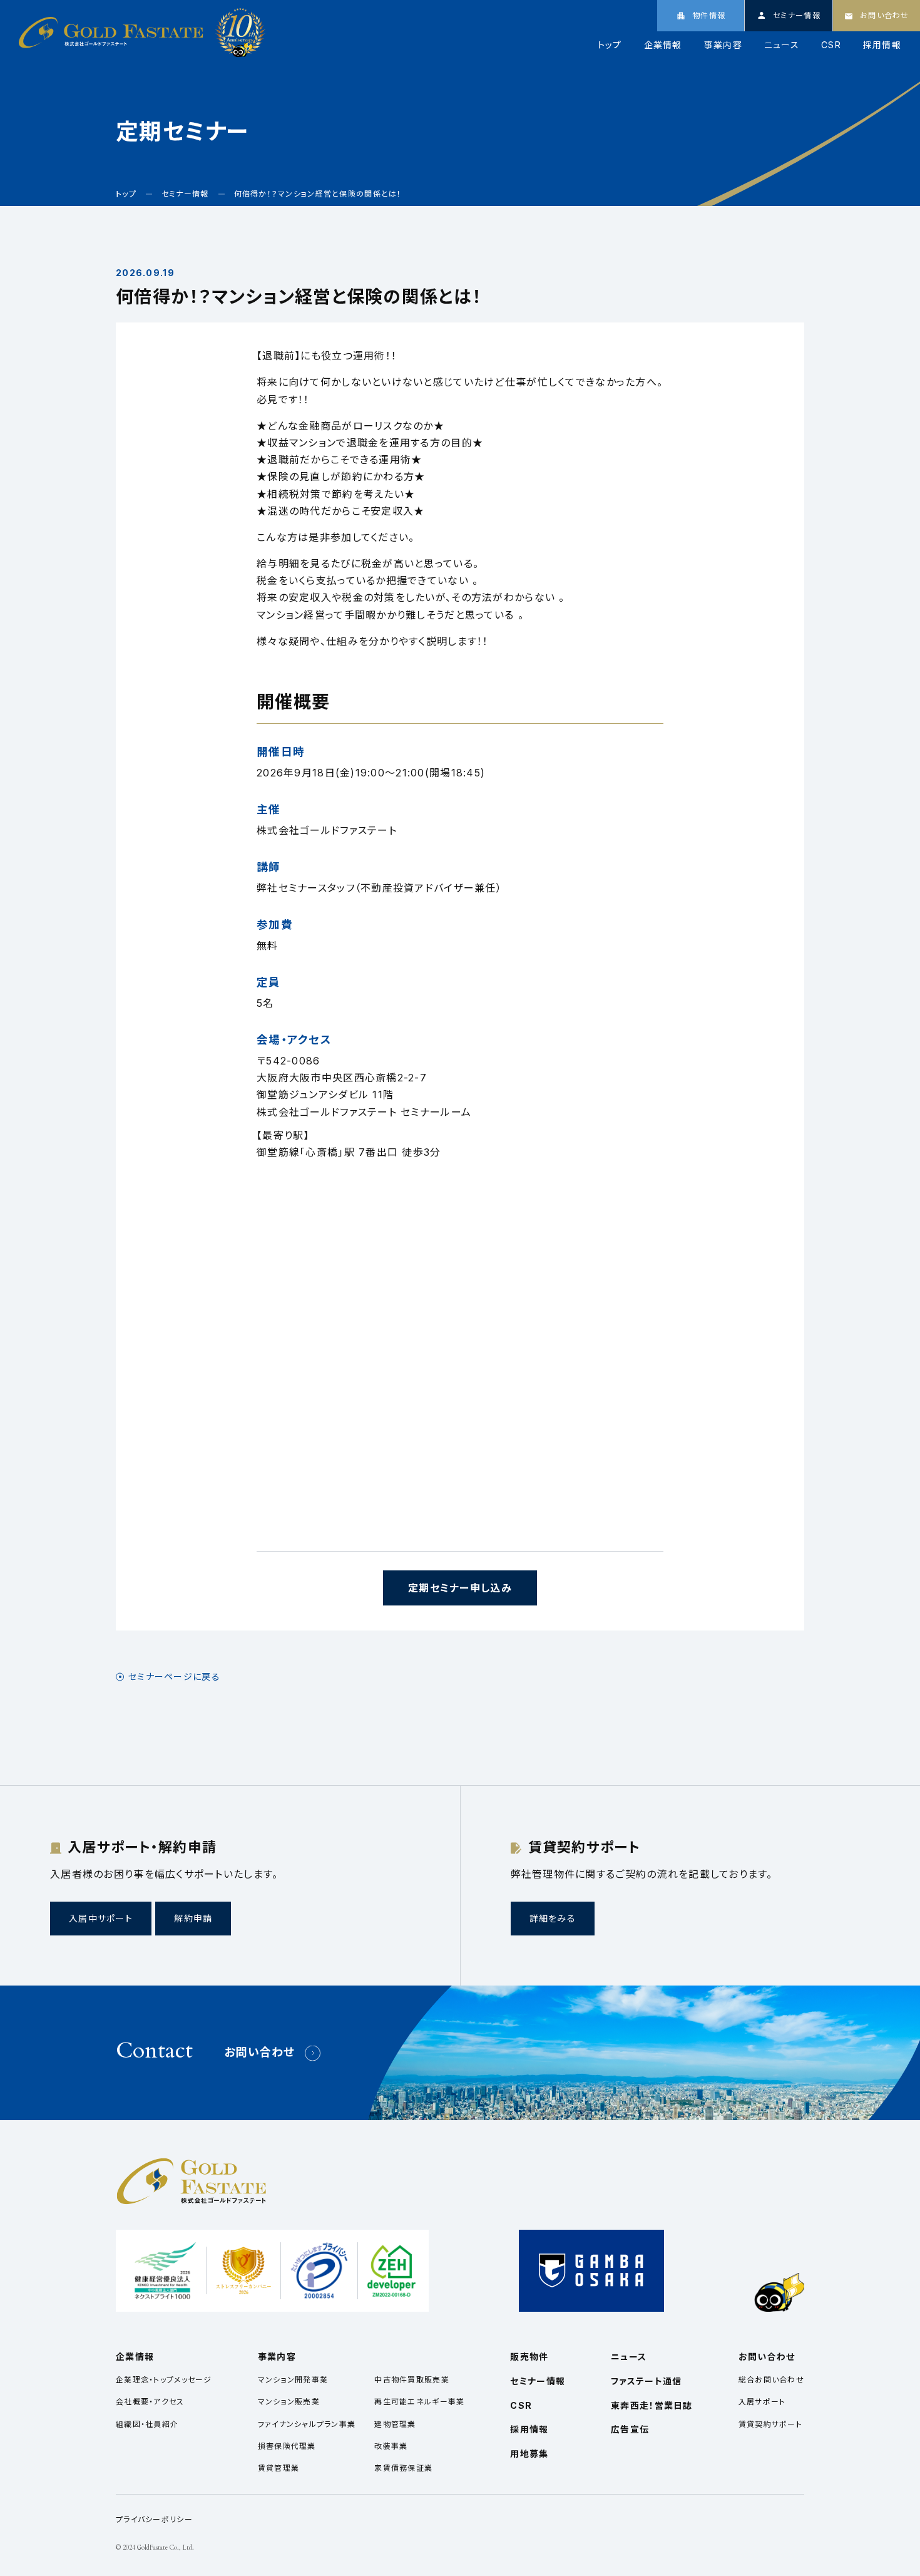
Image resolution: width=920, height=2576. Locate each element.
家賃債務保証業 (403, 2468)
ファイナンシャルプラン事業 (307, 2424)
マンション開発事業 (293, 2380)
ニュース (782, 45)
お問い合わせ (260, 2052)
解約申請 (193, 1918)
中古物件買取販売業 (412, 2380)
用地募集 (529, 2454)
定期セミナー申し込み (460, 1588)
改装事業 (391, 2446)
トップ (610, 45)
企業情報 (663, 45)
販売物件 (529, 2357)
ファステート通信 (646, 2381)
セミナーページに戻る (174, 1677)
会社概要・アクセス (150, 2402)
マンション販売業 (289, 2402)
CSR (831, 45)
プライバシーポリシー (154, 2519)
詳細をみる (553, 1918)
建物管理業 (395, 2424)
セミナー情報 (538, 2381)
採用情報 (882, 45)
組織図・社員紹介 (147, 2424)
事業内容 (723, 45)
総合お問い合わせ (771, 2380)
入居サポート (762, 2402)
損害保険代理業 (287, 2446)
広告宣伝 (630, 2429)
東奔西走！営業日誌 (652, 2405)
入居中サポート (101, 1918)
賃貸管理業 (279, 2468)
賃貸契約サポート (770, 2424)
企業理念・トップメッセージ (164, 2380)
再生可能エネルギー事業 (419, 2402)
